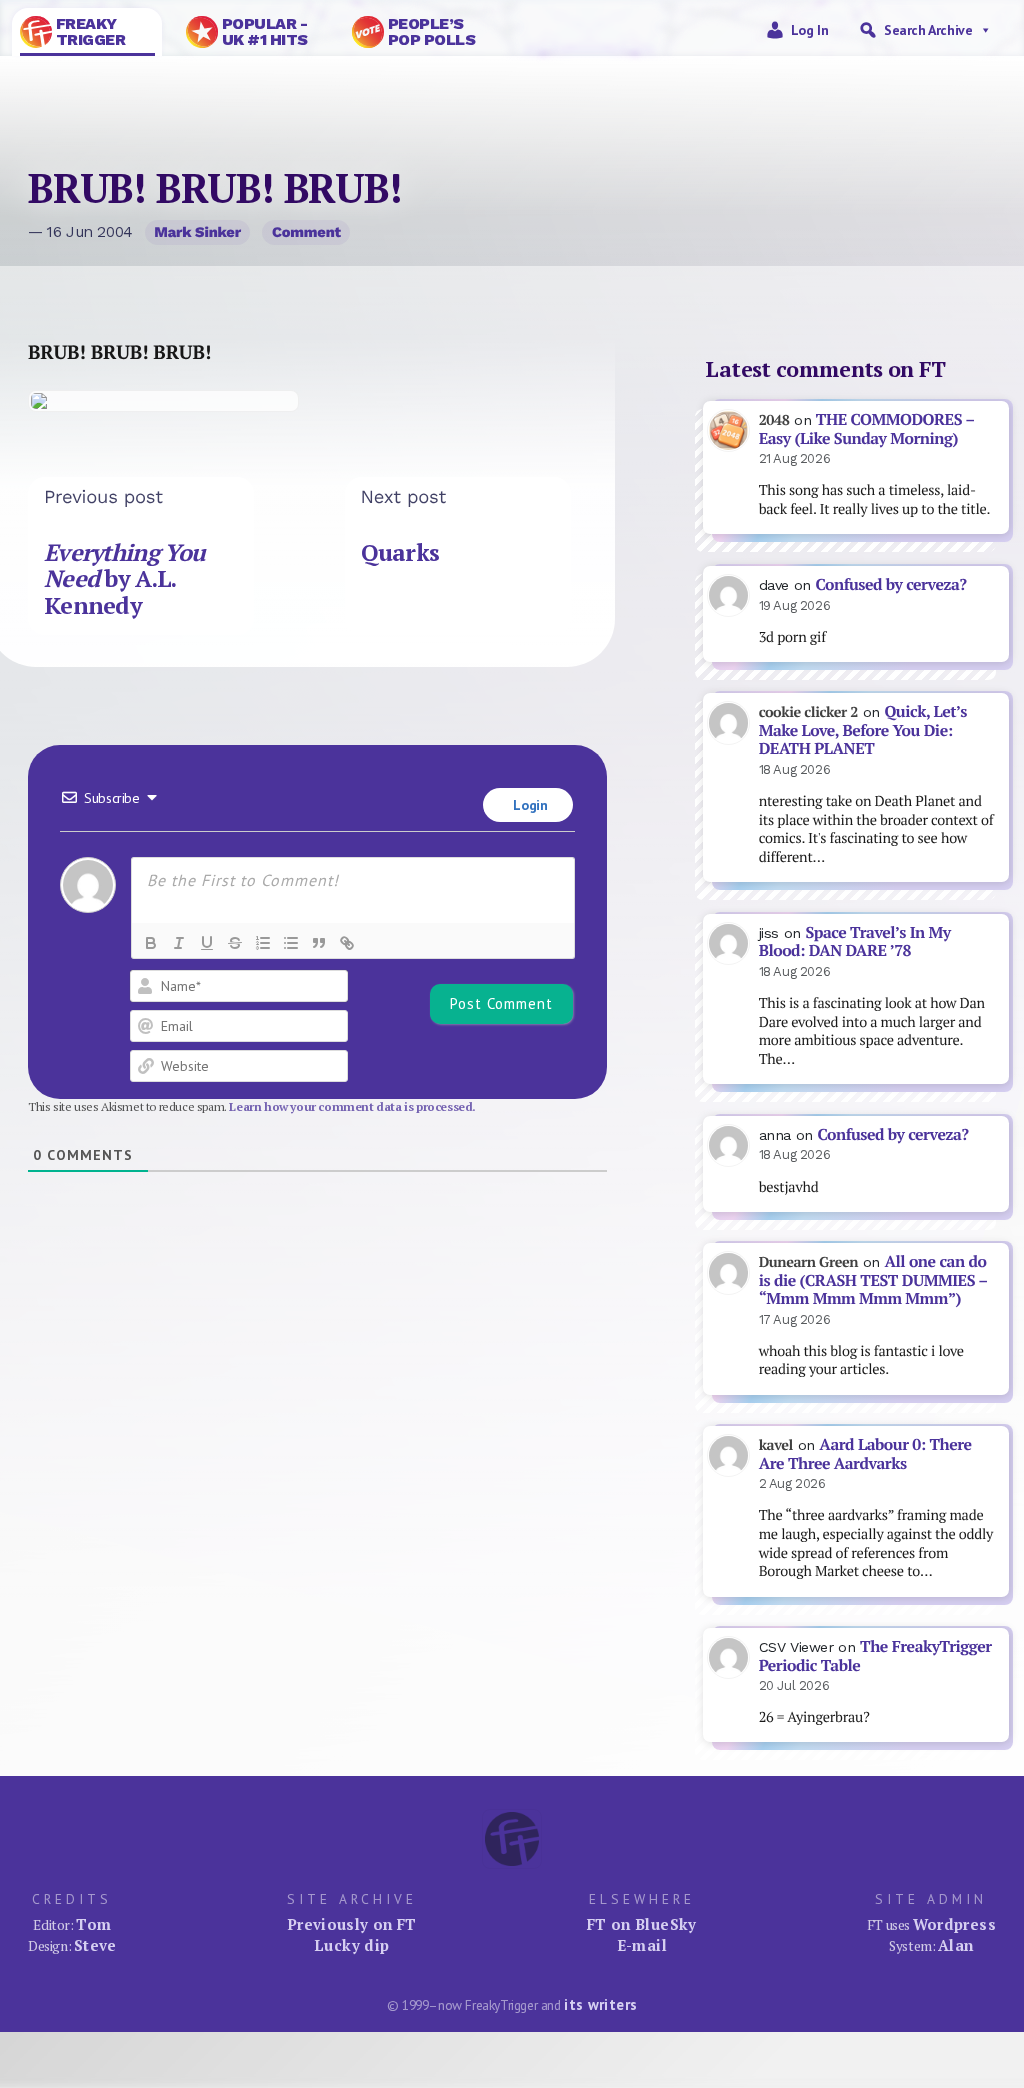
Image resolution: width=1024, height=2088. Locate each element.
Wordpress (954, 1924)
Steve (95, 1945)
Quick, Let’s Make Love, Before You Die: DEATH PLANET (863, 730)
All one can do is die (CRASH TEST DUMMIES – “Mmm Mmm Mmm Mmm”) (873, 1280)
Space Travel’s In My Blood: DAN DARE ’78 (855, 942)
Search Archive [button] (928, 30)
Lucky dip (351, 1945)
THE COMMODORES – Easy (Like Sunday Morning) (867, 429)
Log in (810, 30)
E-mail (642, 1945)
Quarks (400, 552)
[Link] (347, 943)
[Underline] (207, 943)
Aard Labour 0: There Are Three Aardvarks (865, 1454)
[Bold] (151, 943)
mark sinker (197, 232)
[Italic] (179, 943)
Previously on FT (352, 1924)
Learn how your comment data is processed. (352, 1106)
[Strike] (235, 943)
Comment (306, 232)
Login (529, 805)
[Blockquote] (319, 943)
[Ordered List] (263, 943)
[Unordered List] (291, 943)
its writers (600, 2004)
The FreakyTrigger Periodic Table (875, 1656)
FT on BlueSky (642, 1924)
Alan (956, 1945)
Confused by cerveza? (890, 584)
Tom (93, 1924)
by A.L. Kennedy (124, 579)
